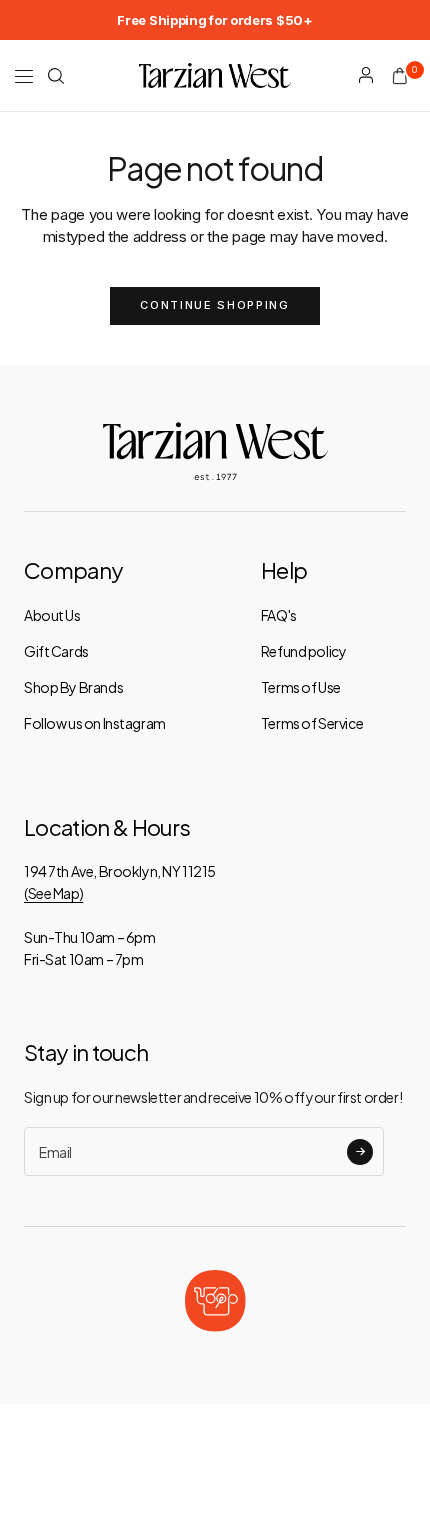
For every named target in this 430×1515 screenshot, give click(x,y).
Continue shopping (214, 305)
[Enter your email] (360, 1152)
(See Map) (53, 893)
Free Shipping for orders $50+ (214, 20)
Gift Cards (56, 651)
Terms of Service (312, 723)
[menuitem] (214, 20)
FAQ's (279, 615)
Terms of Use (301, 687)
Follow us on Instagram (95, 723)
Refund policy (304, 651)
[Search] (56, 76)
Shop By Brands (73, 687)
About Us (52, 615)
